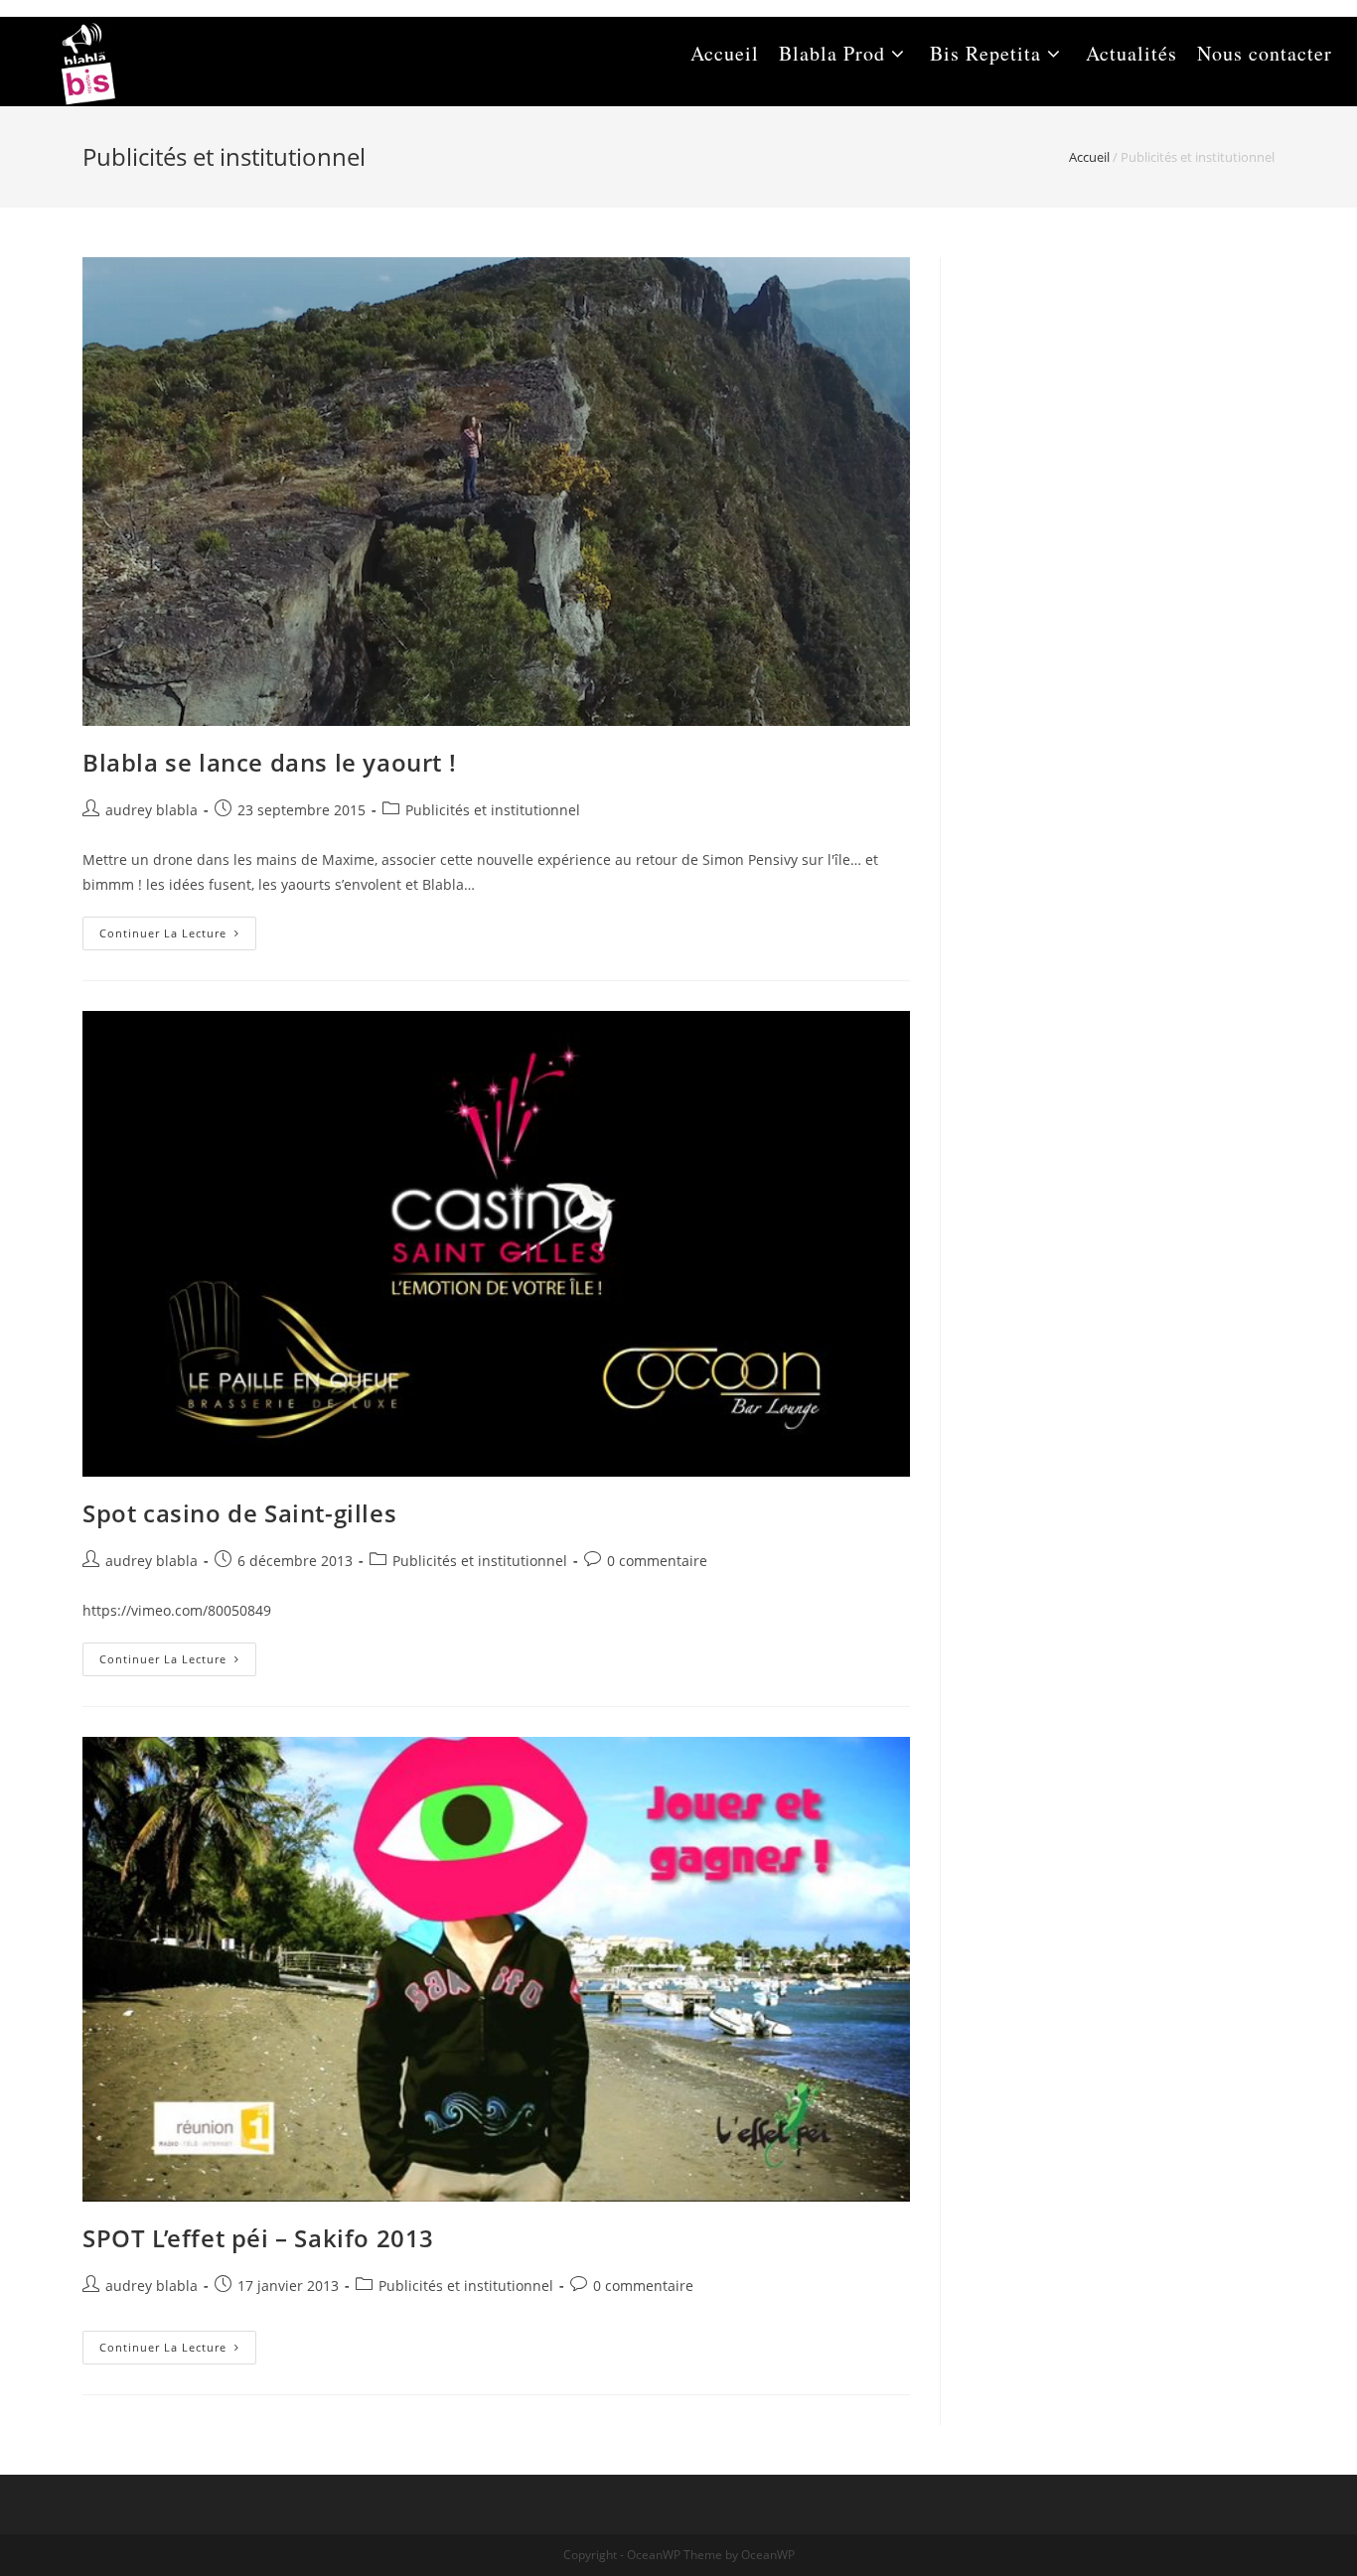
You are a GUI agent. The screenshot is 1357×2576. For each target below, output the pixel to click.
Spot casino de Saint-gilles (239, 1513)
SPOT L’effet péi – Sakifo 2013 (258, 2238)
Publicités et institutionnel (493, 810)
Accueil (1089, 157)
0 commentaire (657, 1561)
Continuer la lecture (178, 937)
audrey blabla (151, 810)
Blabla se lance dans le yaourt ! (269, 762)
